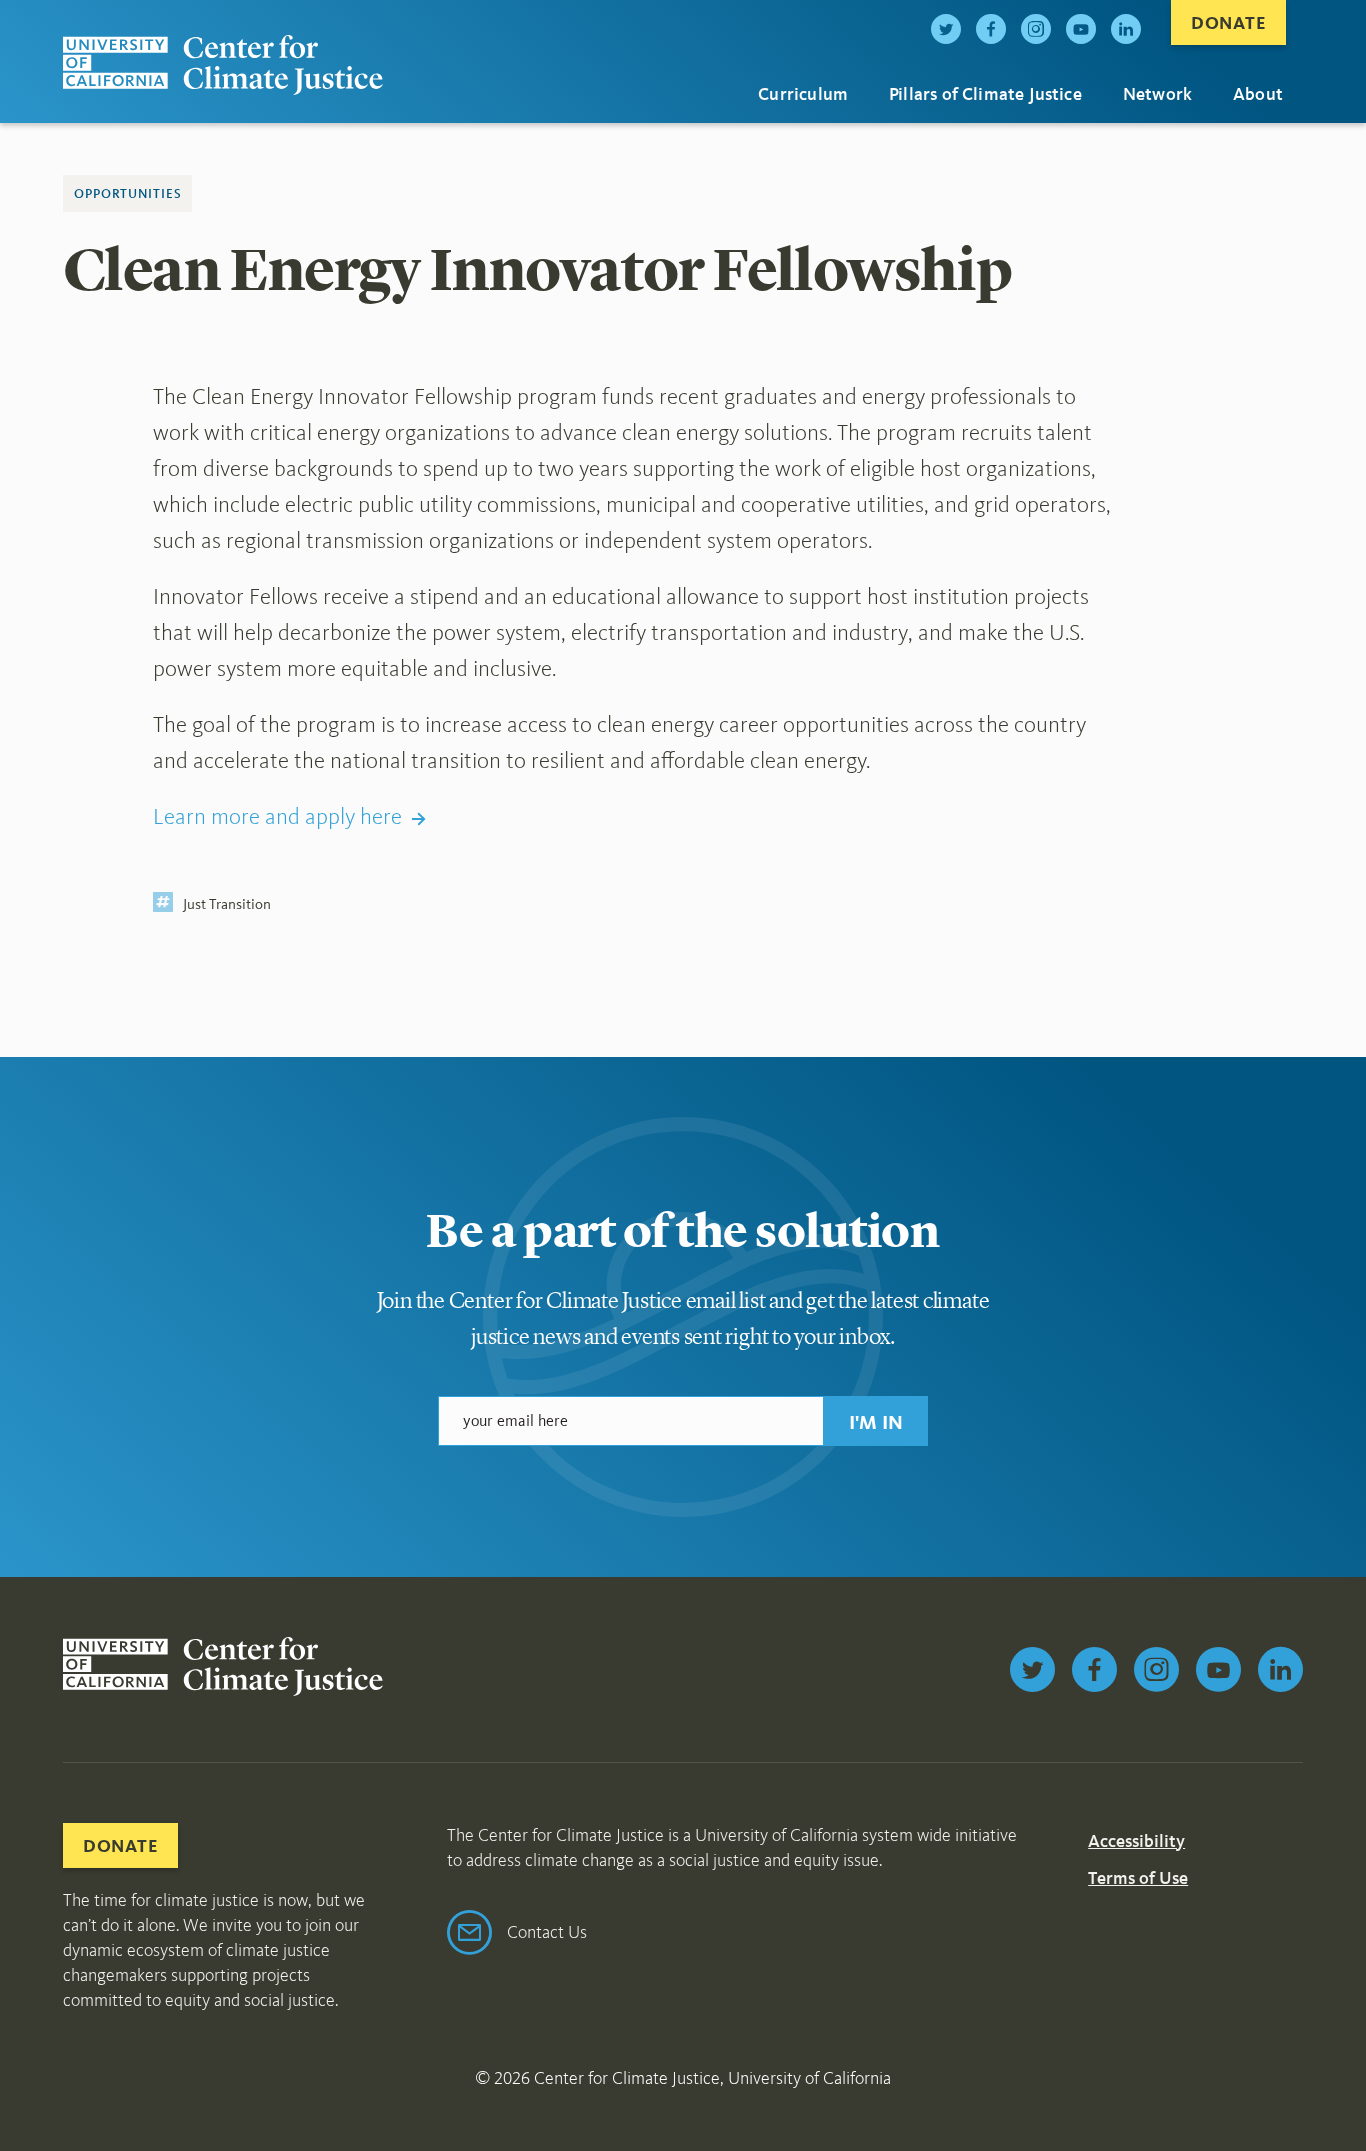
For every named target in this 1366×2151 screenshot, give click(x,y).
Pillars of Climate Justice (985, 94)
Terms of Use (1138, 1878)
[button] (876, 1421)
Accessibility (1136, 1841)
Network (1157, 94)
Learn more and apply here (277, 816)
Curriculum (803, 94)
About (1258, 94)
